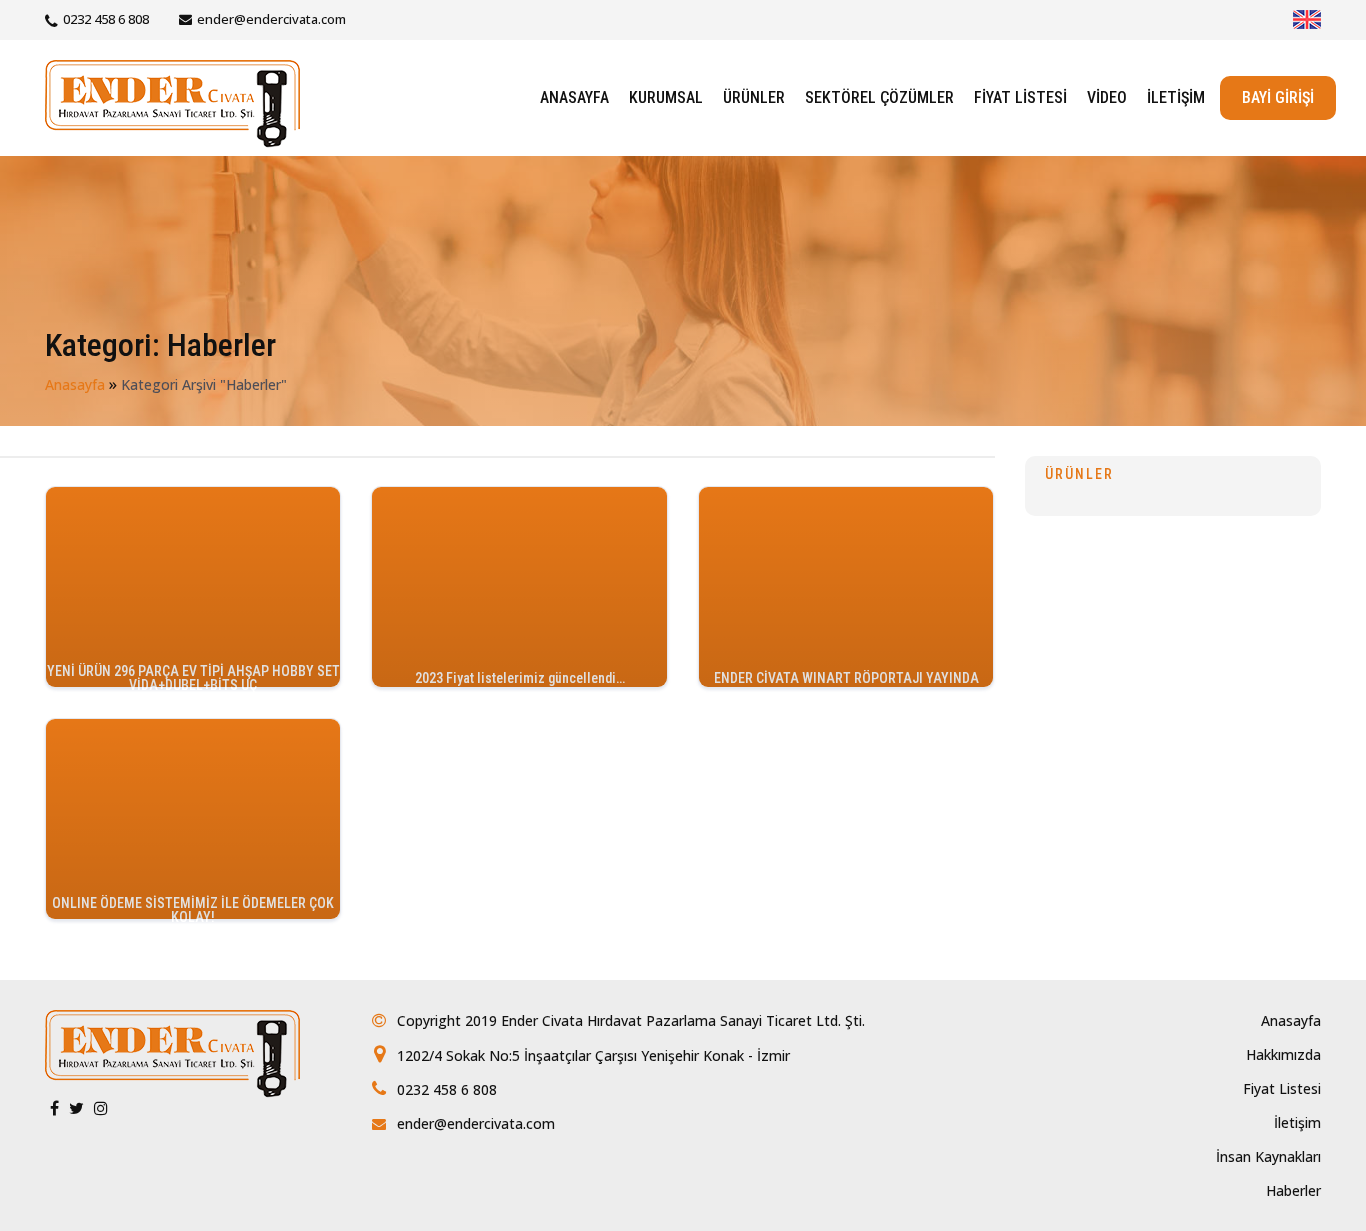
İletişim (1297, 1122)
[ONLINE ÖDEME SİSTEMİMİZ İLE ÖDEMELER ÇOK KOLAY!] (193, 817)
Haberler (1293, 1190)
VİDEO (1107, 97)
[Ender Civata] (172, 101)
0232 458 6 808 (106, 19)
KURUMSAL (666, 97)
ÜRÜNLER (754, 97)
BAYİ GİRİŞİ (1278, 97)
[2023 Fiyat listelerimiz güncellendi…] (519, 585)
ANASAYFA (574, 97)
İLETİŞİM (1176, 97)
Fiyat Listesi (1282, 1088)
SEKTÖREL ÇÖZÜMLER (879, 97)
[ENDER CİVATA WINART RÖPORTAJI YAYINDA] (846, 585)
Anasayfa (75, 384)
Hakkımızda (1283, 1054)
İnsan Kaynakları (1268, 1156)
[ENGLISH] (1307, 19)
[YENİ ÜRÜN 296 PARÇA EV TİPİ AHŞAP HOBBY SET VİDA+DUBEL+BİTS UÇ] (193, 585)
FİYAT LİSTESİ (1020, 97)
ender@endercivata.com (271, 19)
